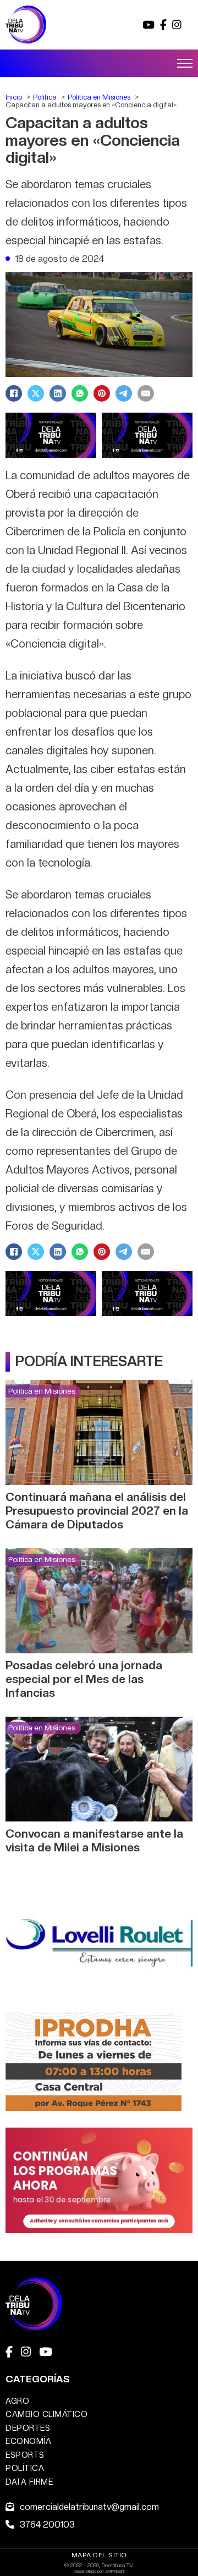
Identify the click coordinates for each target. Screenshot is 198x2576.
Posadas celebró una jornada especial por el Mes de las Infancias (84, 1679)
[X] (36, 393)
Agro (17, 2401)
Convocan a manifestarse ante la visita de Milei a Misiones (94, 1840)
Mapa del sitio (99, 2555)
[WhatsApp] (80, 393)
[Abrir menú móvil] (185, 63)
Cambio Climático (46, 2414)
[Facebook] (14, 393)
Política (25, 2468)
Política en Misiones (42, 1391)
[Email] (146, 393)
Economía (28, 2441)
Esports (25, 2455)
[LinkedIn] (58, 393)
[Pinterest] (102, 393)
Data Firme (29, 2482)
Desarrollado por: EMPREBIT (99, 2571)
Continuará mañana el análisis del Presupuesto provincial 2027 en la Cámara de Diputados (97, 1511)
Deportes (28, 2428)
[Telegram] (124, 393)
